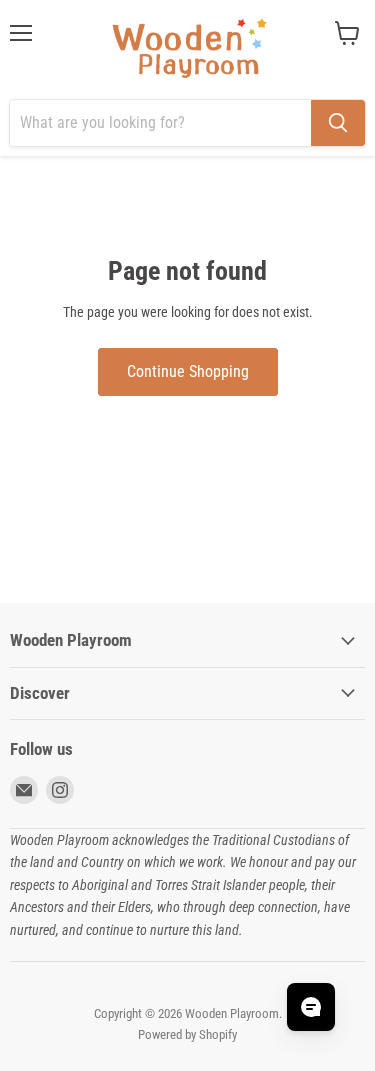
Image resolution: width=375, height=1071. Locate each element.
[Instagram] (60, 790)
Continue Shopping (188, 371)
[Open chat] (311, 1007)
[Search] (338, 123)
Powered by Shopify (187, 1034)
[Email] (24, 790)
